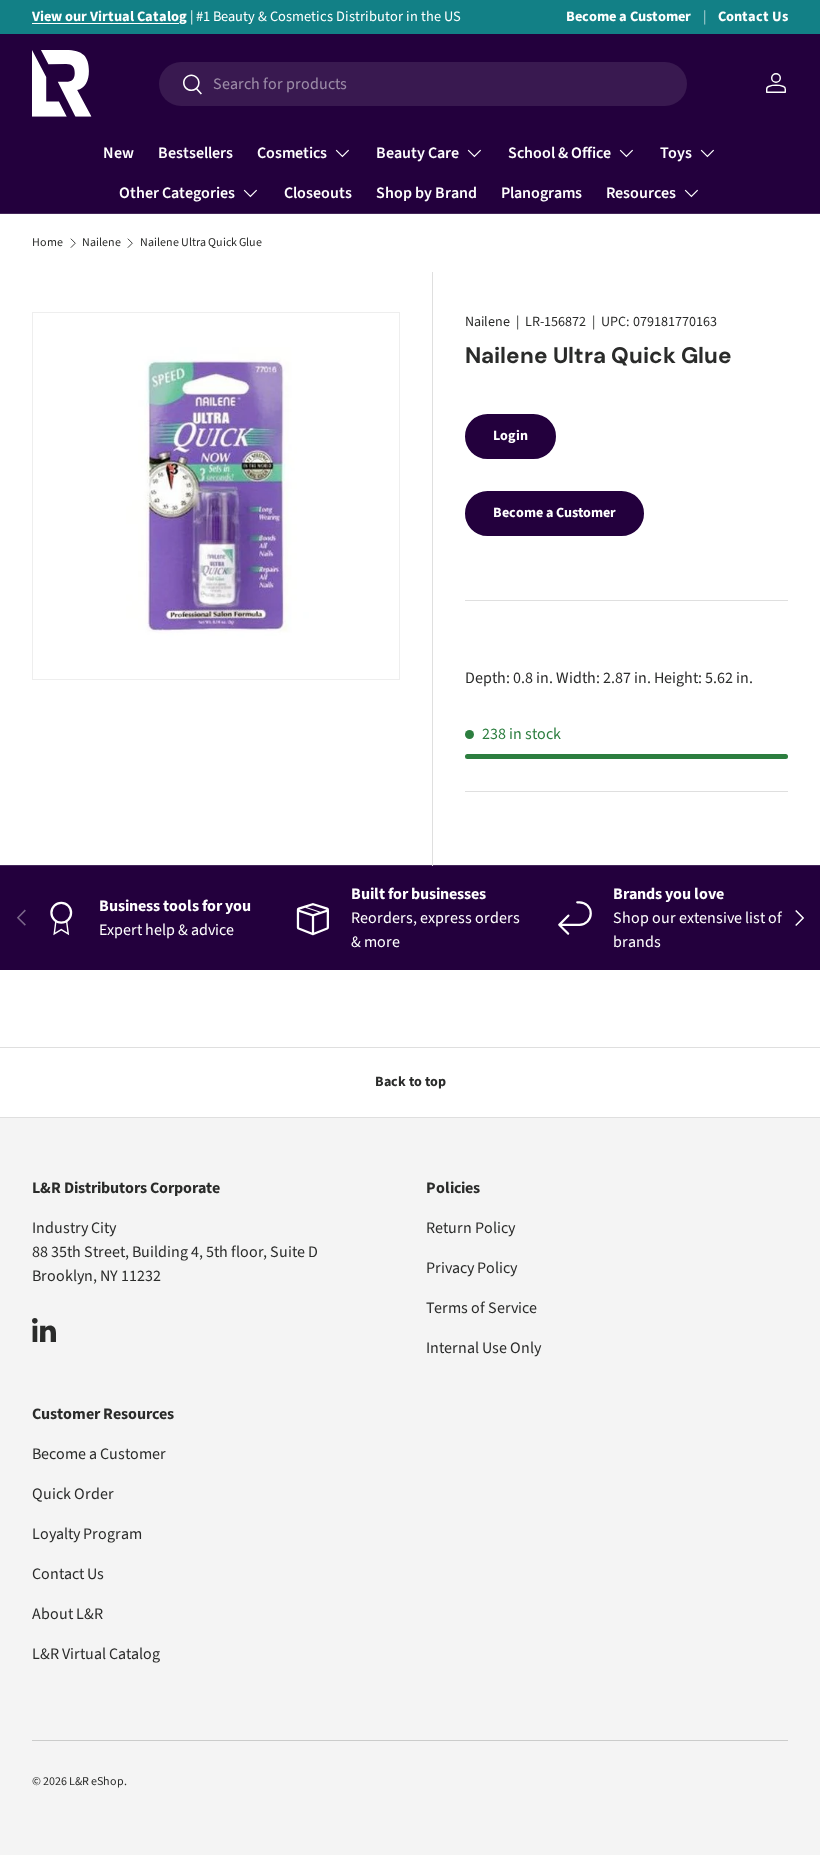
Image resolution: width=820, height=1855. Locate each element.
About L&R (67, 1614)
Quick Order (73, 1494)
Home (47, 243)
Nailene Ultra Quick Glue (201, 243)
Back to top (410, 1082)
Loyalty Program (87, 1534)
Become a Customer (628, 16)
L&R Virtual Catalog (96, 1654)
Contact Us (753, 16)
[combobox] (423, 84)
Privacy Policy (471, 1268)
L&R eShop (96, 1781)
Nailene (101, 243)
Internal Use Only (483, 1348)
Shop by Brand (426, 193)
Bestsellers (195, 153)
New (118, 153)
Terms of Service (481, 1308)
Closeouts (318, 193)
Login (510, 436)
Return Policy (470, 1228)
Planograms (541, 193)
